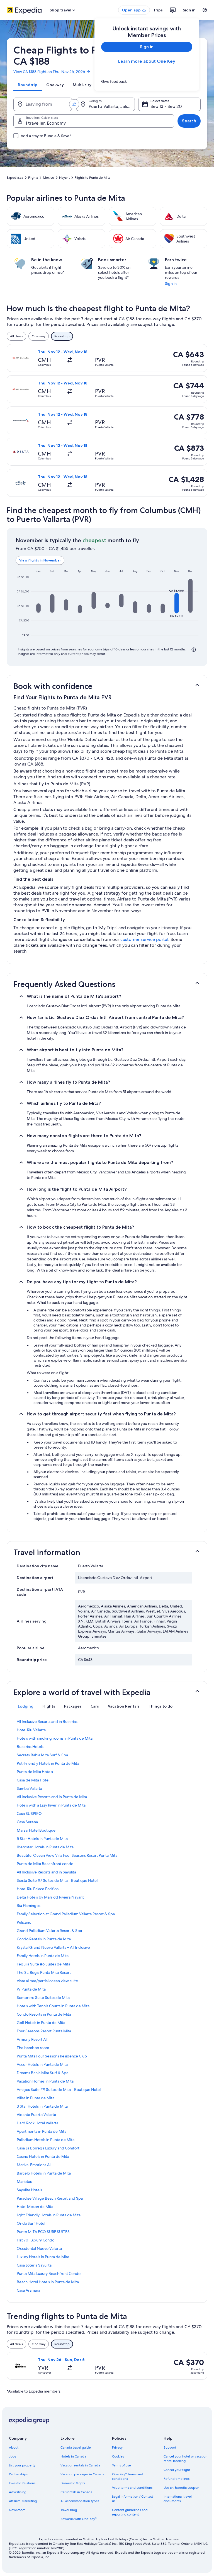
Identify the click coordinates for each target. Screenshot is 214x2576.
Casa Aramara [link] (28, 2290)
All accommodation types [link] (80, 2501)
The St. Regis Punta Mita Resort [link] (44, 1972)
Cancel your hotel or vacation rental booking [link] (185, 2459)
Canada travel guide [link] (76, 2447)
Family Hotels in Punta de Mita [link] (43, 1956)
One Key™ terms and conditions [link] (128, 2476)
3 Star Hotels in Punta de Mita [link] (42, 2106)
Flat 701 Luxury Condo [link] (36, 2240)
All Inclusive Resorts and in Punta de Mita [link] (52, 1797)
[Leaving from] (43, 104)
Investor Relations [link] (22, 2483)
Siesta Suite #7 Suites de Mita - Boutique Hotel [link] (57, 1880)
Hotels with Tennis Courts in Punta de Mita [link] (53, 2006)
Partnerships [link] (18, 2474)
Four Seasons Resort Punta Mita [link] (44, 2031)
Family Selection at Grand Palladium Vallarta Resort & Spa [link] (66, 1914)
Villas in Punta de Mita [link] (36, 2098)
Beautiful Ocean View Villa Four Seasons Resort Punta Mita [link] (67, 1855)
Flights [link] (33, 178)
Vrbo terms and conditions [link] (132, 2488)
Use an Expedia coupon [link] (181, 2488)
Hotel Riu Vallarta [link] (31, 1730)
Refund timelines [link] (177, 2479)
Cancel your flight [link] (177, 2470)
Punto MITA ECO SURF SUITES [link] (43, 2232)
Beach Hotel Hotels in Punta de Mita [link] (48, 2282)
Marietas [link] (24, 2182)
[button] (38, 608)
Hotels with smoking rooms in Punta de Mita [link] (55, 1738)
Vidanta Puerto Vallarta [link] (36, 2115)
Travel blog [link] (69, 2510)
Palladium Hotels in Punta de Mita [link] (46, 2140)
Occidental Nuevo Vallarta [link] (39, 2248)
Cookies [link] (118, 2456)
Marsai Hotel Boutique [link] (36, 1830)
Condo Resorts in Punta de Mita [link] (44, 2014)
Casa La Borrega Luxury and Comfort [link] (48, 2148)
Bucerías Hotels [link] (30, 1747)
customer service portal (144, 939)
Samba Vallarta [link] (29, 1788)
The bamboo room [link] (33, 2048)
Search (189, 121)
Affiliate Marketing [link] (23, 2501)
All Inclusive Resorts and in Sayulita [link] (46, 1872)
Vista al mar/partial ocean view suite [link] (47, 1981)
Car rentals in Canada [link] (76, 2492)
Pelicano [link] (24, 1922)
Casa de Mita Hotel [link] (33, 1780)
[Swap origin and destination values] (74, 104)
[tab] (28, 85)
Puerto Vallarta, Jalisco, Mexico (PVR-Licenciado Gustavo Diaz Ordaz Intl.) (112, 106)
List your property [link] (22, 2465)
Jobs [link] (13, 2456)
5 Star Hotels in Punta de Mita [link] (42, 1839)
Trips (158, 10)
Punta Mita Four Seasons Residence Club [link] (52, 2056)
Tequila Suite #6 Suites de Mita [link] (43, 1964)
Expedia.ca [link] (15, 178)
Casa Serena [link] (27, 1822)
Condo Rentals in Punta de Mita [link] (44, 1939)
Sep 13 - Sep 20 (166, 106)
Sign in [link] (171, 284)
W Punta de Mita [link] (31, 1989)
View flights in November (40, 560)
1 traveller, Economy (46, 123)
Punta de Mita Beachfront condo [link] (45, 1864)
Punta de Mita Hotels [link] (35, 1772)
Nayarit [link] (64, 178)
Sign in (189, 10)
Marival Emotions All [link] (34, 2165)
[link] (147, 81)
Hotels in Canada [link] (73, 2456)
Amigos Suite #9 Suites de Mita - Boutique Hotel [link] (59, 2090)
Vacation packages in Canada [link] (82, 2474)
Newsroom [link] (17, 2510)
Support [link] (170, 2447)
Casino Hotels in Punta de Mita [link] (43, 2156)
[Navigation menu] (205, 10)
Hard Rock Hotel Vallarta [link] (37, 2123)
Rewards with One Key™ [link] (79, 2519)
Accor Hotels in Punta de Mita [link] (42, 2064)
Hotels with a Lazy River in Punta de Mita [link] (51, 1805)
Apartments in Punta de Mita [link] (42, 2131)
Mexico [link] (48, 178)
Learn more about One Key (147, 61)
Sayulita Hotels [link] (29, 2190)
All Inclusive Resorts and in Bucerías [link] (47, 1722)
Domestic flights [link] (73, 2483)
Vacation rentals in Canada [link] (80, 2465)
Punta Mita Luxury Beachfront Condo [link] (49, 2274)
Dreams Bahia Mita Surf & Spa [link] (42, 2073)
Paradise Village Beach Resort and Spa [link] (50, 2198)
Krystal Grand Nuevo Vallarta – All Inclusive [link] (53, 1947)
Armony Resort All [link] (32, 2039)
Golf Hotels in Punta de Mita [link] (41, 2023)
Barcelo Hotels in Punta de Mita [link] (44, 2173)
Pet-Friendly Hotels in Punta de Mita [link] (48, 1763)
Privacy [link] (117, 2447)
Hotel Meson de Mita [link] (35, 2207)
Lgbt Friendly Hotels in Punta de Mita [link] (49, 2215)
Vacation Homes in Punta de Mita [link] (45, 2081)
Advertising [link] (18, 2492)
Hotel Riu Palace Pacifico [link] (38, 1889)
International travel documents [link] (178, 2499)
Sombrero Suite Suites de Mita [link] (43, 1998)
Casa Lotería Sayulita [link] (34, 2265)
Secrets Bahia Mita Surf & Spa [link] (42, 1755)
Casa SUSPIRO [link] (29, 1814)
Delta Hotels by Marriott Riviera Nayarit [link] (50, 1897)
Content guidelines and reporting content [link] (130, 2512)
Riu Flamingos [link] (29, 1906)
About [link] (14, 2447)
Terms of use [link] (121, 2465)
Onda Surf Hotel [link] (31, 2223)
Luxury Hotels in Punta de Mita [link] (43, 2257)
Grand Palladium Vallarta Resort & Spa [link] (49, 1931)
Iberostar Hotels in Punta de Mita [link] (45, 1847)
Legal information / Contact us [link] (132, 2499)
